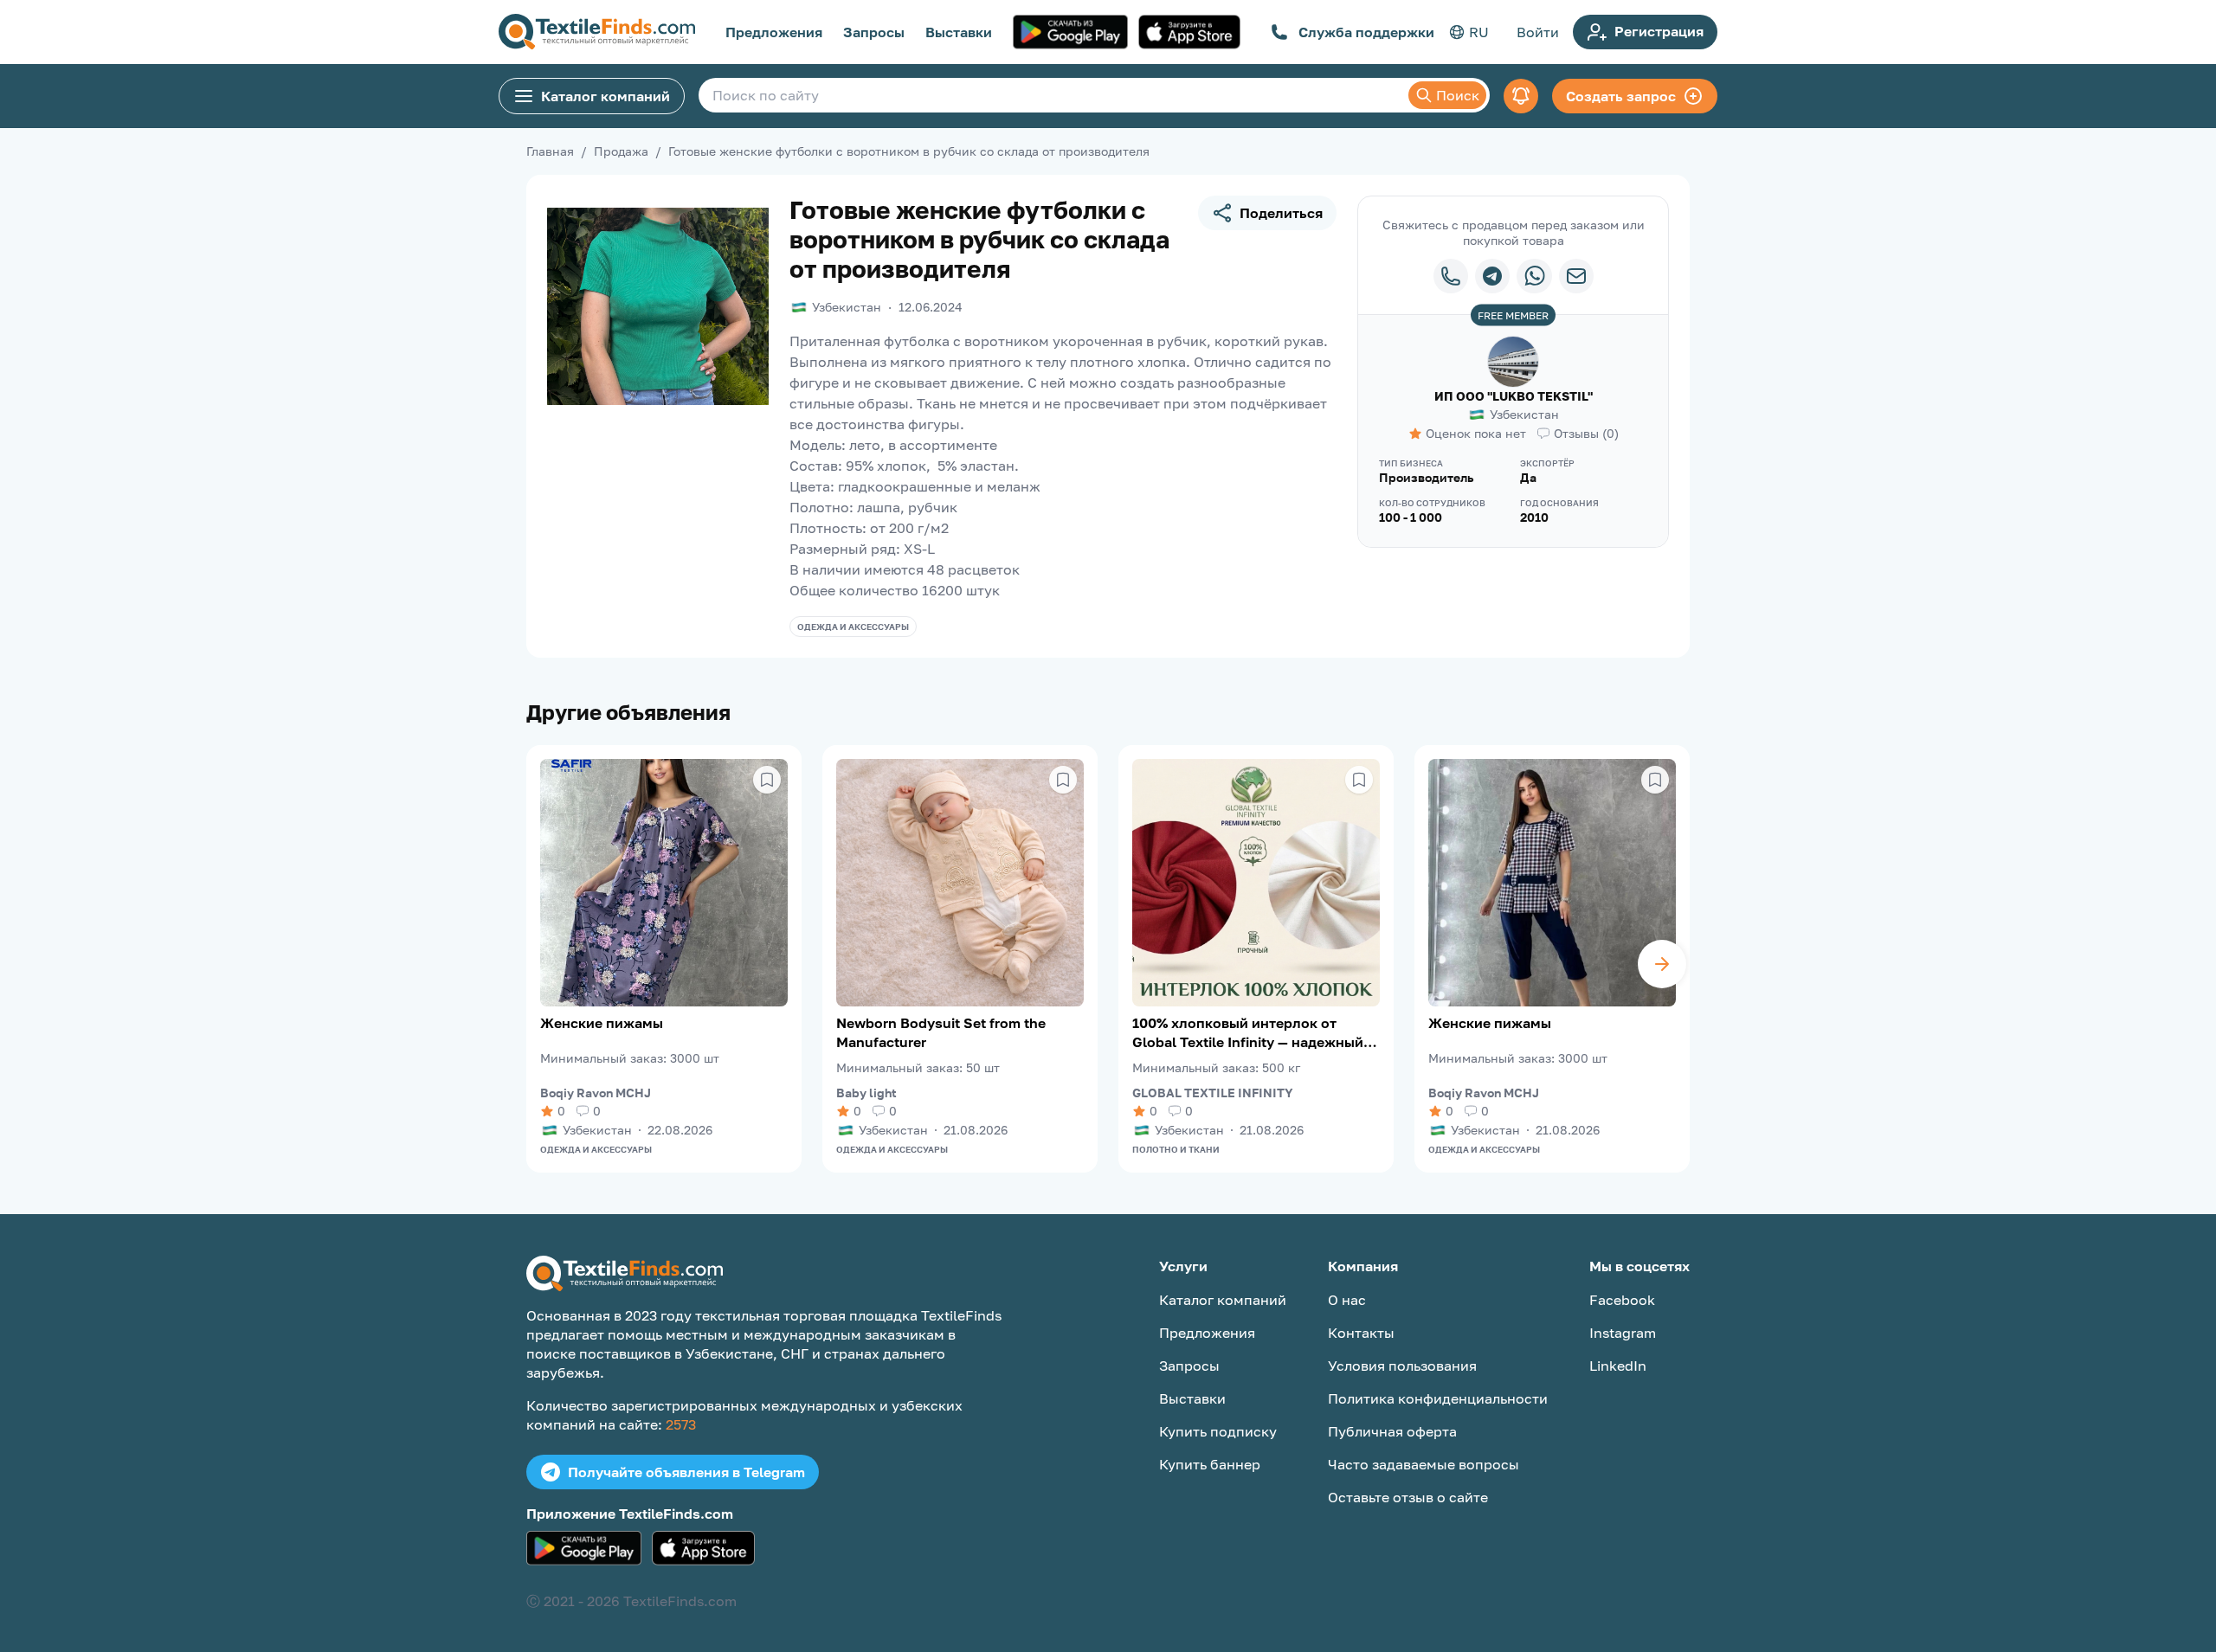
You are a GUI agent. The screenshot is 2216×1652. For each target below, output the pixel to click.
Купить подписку (1218, 1431)
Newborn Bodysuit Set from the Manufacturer (941, 1032)
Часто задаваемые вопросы (1424, 1464)
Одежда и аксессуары (853, 627)
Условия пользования (1402, 1366)
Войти (1538, 32)
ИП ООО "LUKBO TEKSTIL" (1514, 396)
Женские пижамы (602, 1023)
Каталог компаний (606, 96)
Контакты (1361, 1333)
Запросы (874, 32)
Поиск (1458, 95)
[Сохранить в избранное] (767, 780)
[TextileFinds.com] (597, 32)
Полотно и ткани (1176, 1149)
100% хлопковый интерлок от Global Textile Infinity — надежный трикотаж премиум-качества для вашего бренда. (1248, 1033)
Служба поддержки (1366, 32)
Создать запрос (1621, 96)
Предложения (774, 32)
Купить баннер (1210, 1464)
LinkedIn (1618, 1366)
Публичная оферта (1392, 1431)
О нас (1347, 1300)
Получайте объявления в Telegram (686, 1472)
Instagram (1623, 1333)
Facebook (1622, 1300)
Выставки (959, 32)
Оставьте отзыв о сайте (1408, 1497)
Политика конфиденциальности (1438, 1398)
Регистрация (1659, 31)
